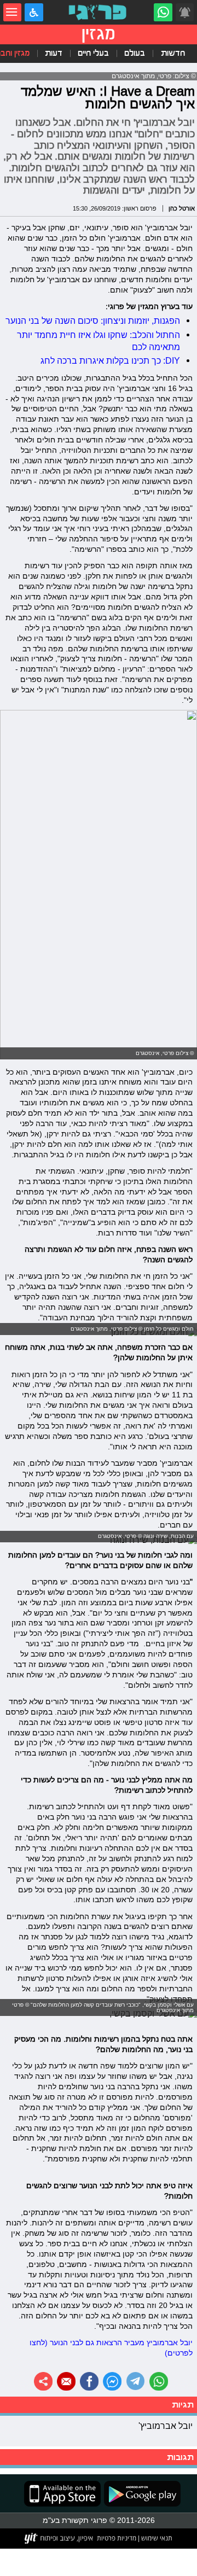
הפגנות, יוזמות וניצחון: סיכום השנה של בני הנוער (93, 320)
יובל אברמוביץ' (166, 2426)
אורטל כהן (182, 208)
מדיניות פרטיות (117, 2538)
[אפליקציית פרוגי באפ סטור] (62, 2494)
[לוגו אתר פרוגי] (99, 13)
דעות (54, 53)
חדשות (173, 53)
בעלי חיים (93, 53)
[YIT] (59, 2538)
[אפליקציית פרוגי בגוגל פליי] (141, 2494)
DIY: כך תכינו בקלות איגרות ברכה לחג (110, 360)
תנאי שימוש (156, 2538)
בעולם (135, 53)
